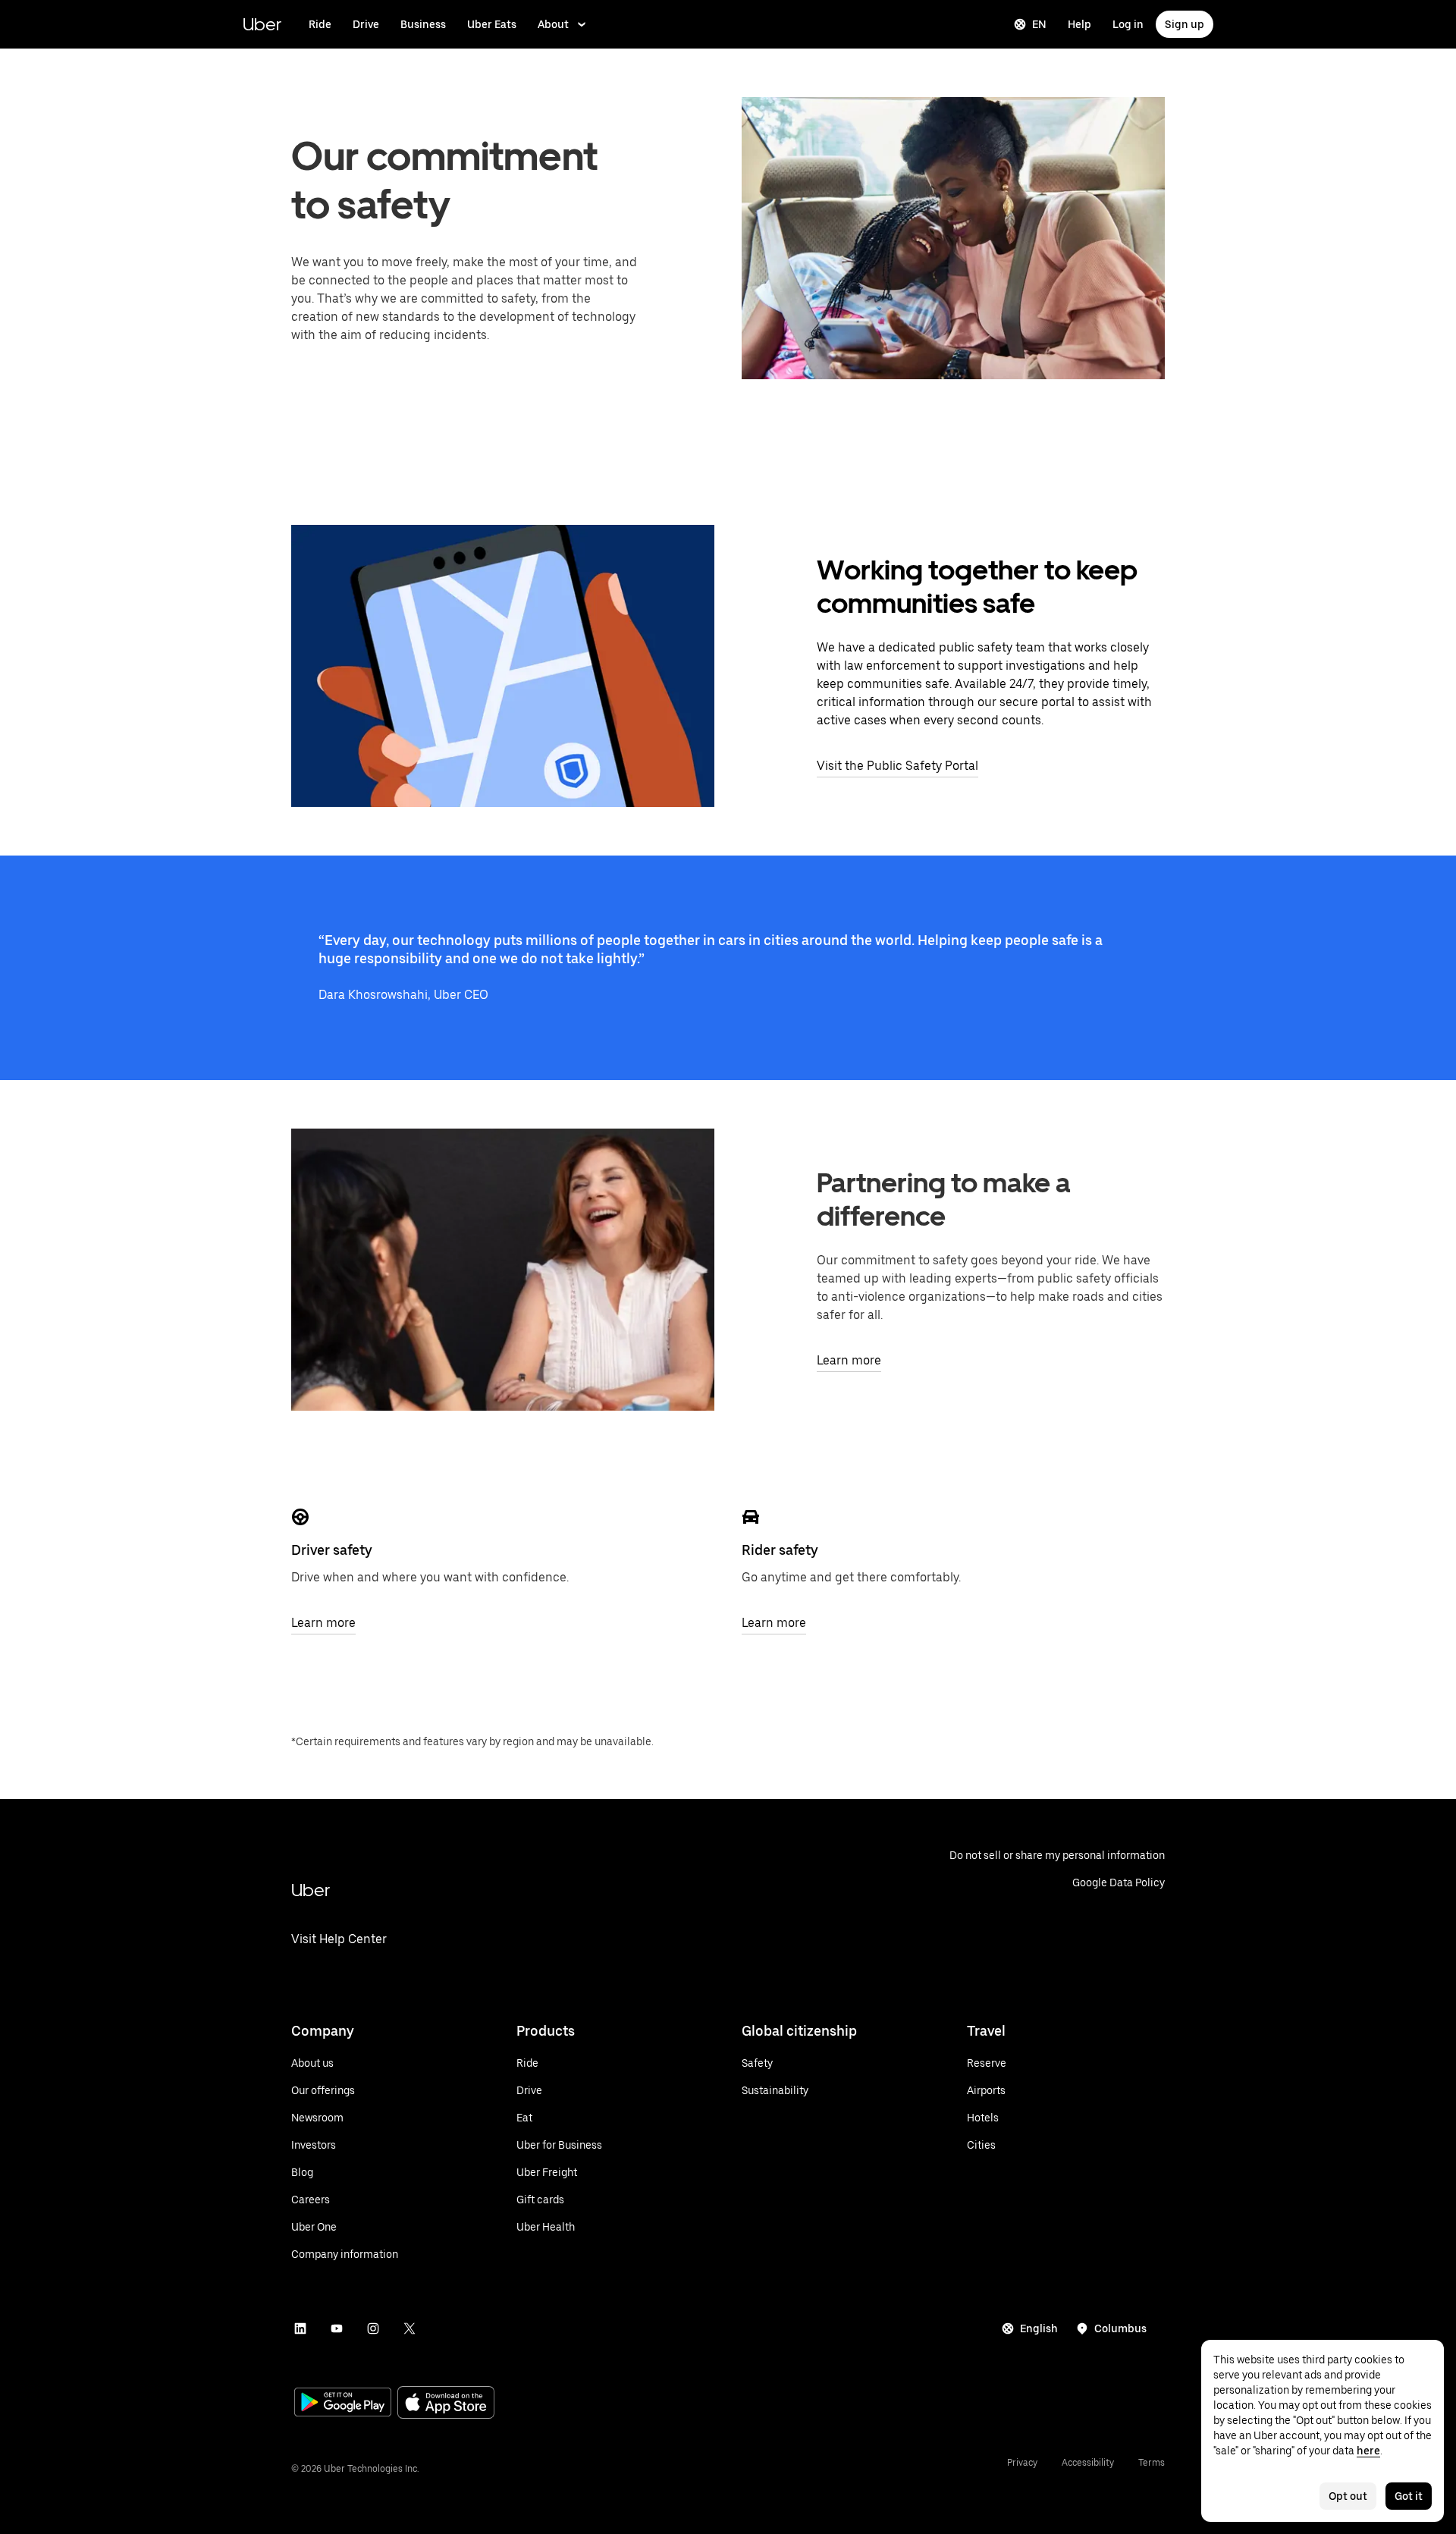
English (1039, 2328)
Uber (262, 24)
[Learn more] (300, 1517)
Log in (1128, 24)
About (553, 24)
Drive (366, 24)
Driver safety (332, 1550)
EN (1039, 24)
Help (1079, 24)
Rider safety (780, 1550)
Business (423, 24)
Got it (1409, 2496)
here (1368, 2451)
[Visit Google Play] (343, 2404)
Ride (320, 24)
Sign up (1185, 24)
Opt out (1348, 2496)
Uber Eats (492, 24)
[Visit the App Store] (446, 2404)
